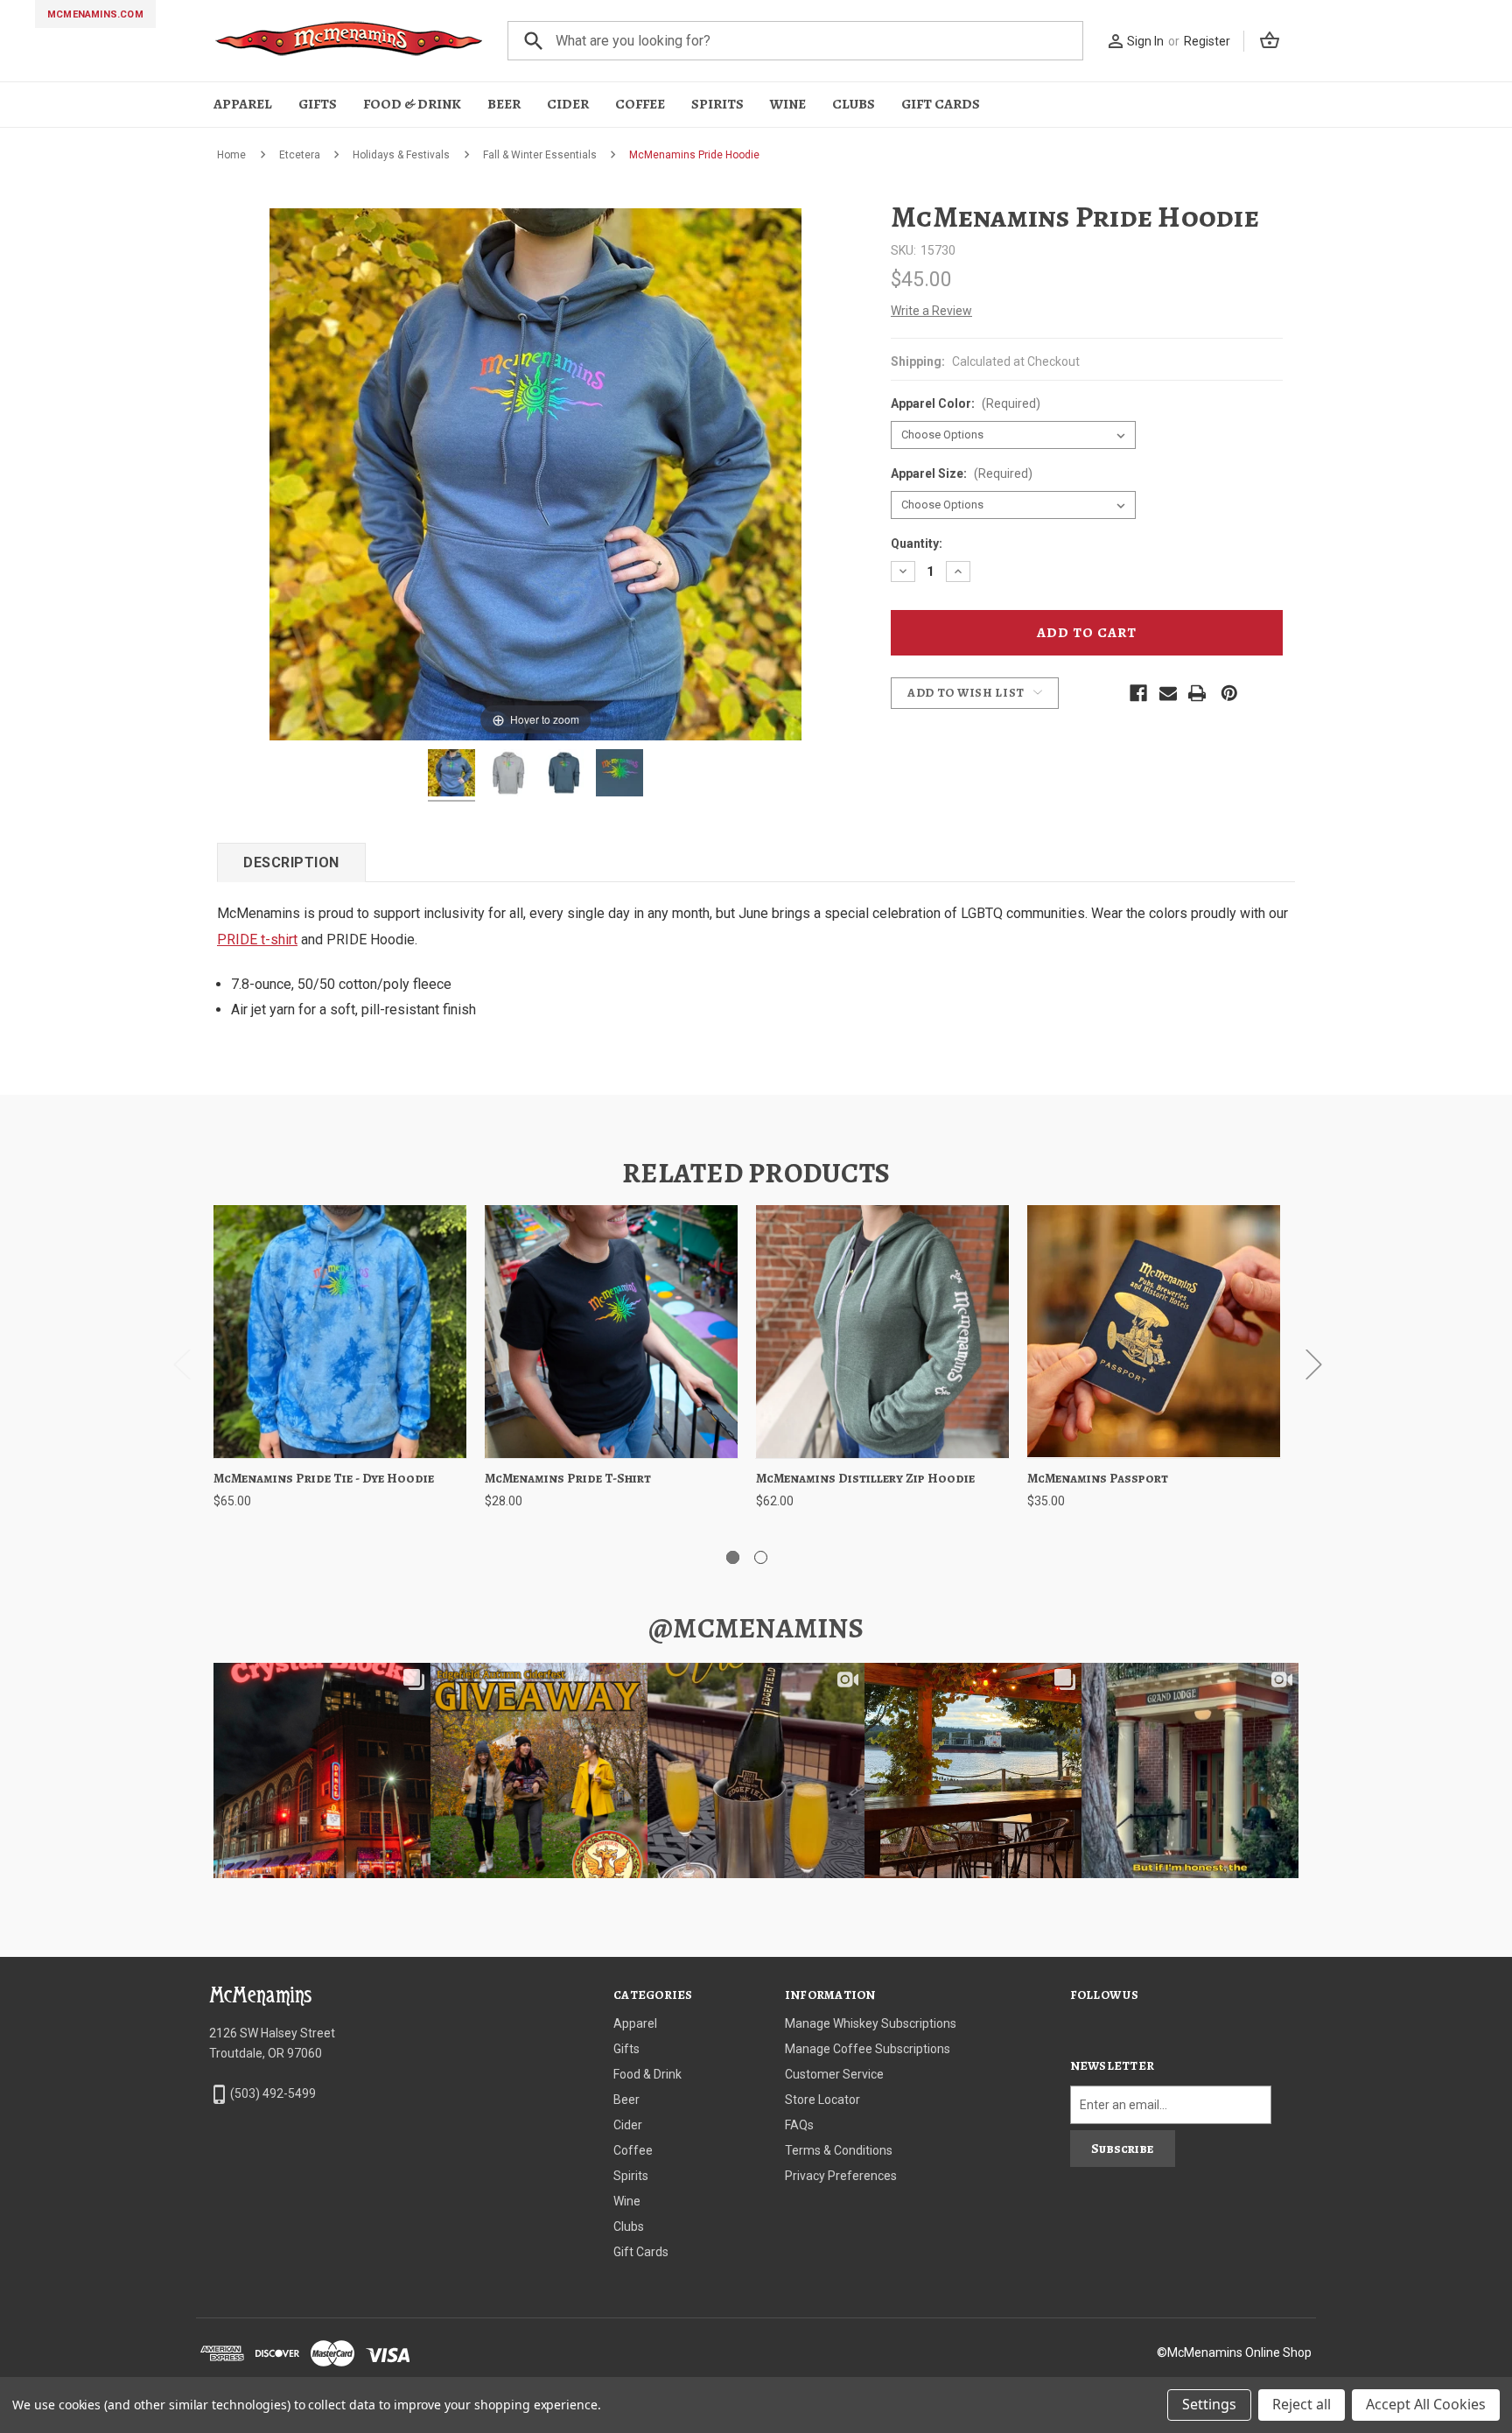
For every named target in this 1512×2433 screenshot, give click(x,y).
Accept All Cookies (1426, 2404)
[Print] (1197, 693)
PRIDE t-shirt (257, 940)
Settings (1209, 2404)
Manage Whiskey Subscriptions (871, 2023)
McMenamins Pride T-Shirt (568, 1478)
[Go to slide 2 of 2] (761, 1557)
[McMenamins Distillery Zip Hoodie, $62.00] (882, 1332)
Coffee (640, 104)
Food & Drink (412, 104)
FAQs (799, 2125)
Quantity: (917, 543)
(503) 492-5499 (273, 2093)
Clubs (854, 104)
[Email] (1168, 693)
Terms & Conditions (839, 2150)
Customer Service (834, 2074)
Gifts (318, 104)
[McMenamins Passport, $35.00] (1154, 1332)
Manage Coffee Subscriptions (868, 2049)
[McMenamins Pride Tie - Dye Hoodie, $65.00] (340, 1332)
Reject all (1302, 2404)
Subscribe (1122, 2149)
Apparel (243, 104)
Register (1207, 41)
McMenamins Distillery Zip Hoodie (865, 1478)
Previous (181, 1364)
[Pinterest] (1229, 693)
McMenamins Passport (1098, 1478)
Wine (788, 104)
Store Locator (822, 2100)
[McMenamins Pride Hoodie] (451, 775)
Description (291, 862)
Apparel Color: (966, 403)
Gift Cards (941, 104)
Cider (568, 104)
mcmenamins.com (95, 14)
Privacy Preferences (841, 2176)
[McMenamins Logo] (350, 41)
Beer (504, 104)
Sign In (1145, 41)
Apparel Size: (962, 473)
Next (1313, 1364)
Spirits (717, 104)
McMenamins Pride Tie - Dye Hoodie (324, 1478)
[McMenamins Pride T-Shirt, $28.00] (611, 1332)
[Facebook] (1138, 693)
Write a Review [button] (931, 311)
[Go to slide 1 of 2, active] (733, 1557)
